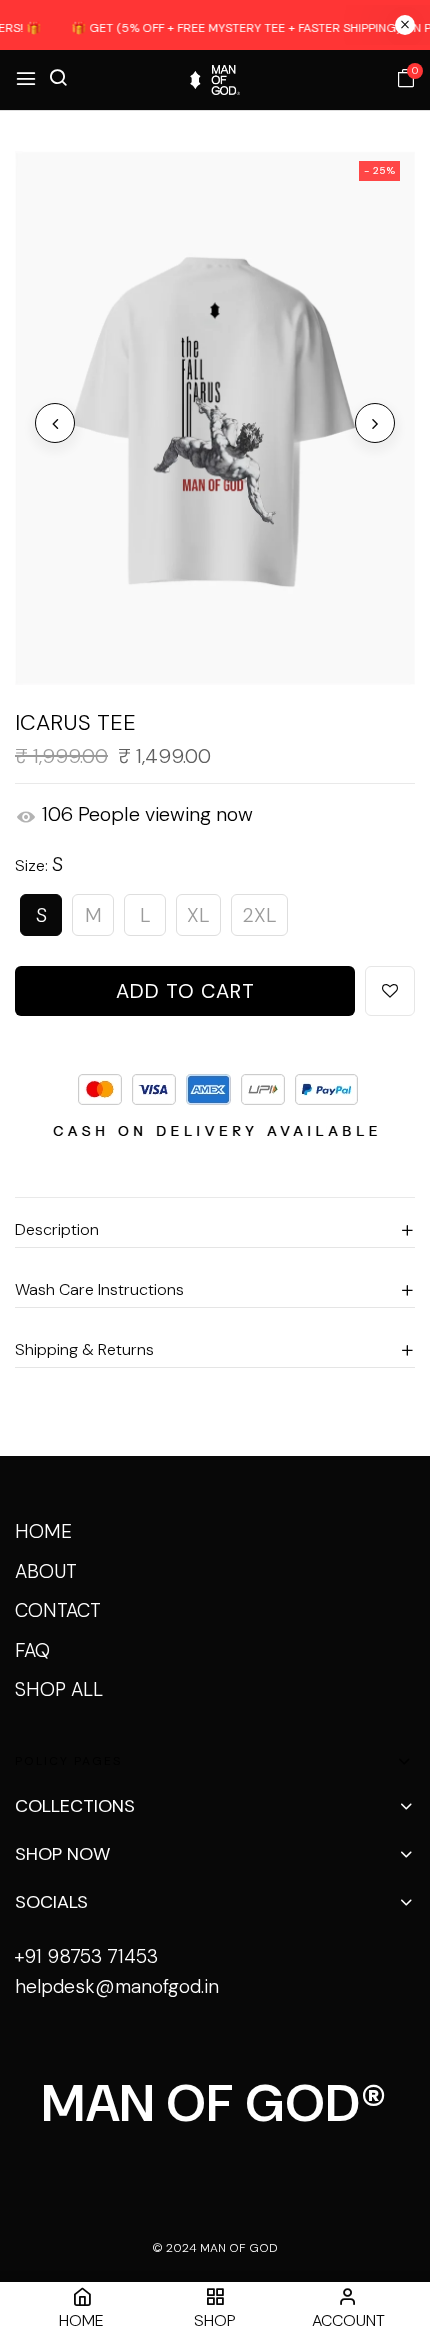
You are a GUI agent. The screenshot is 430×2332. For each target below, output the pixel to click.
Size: (39, 864)
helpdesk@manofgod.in (117, 1986)
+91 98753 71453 (86, 1956)
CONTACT (58, 1610)
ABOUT (46, 1571)
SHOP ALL (59, 1689)
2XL (259, 915)
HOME (43, 1531)
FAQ (32, 1650)
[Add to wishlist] (390, 991)
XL (198, 915)
